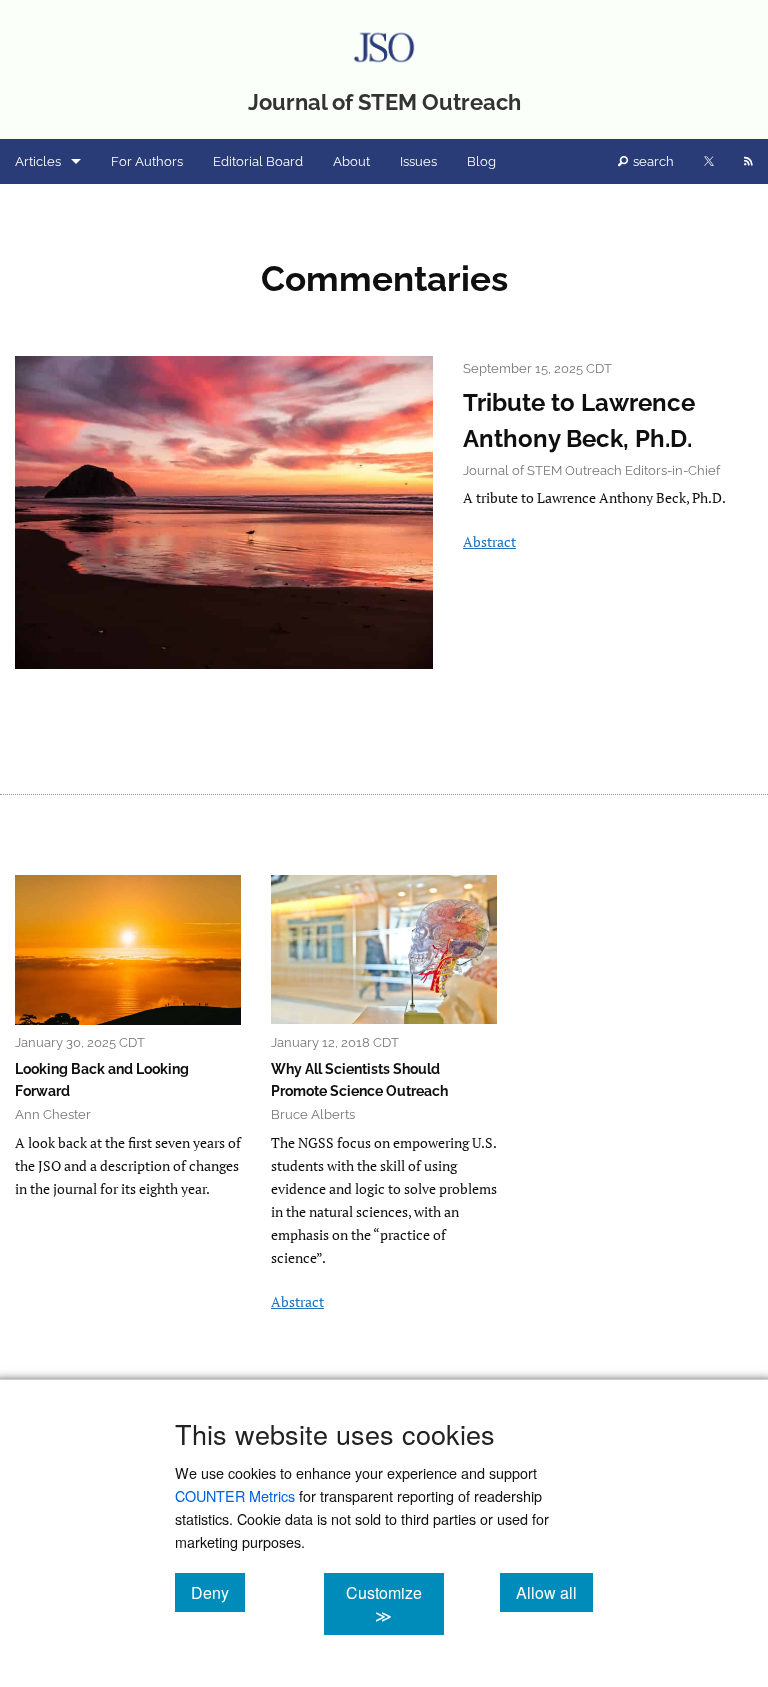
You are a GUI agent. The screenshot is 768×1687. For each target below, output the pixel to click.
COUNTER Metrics (235, 1495)
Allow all (554, 1592)
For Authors (147, 161)
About (351, 161)
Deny (218, 1592)
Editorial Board (258, 161)
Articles (38, 161)
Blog (481, 161)
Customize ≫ (394, 1604)
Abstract (489, 541)
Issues (418, 161)
